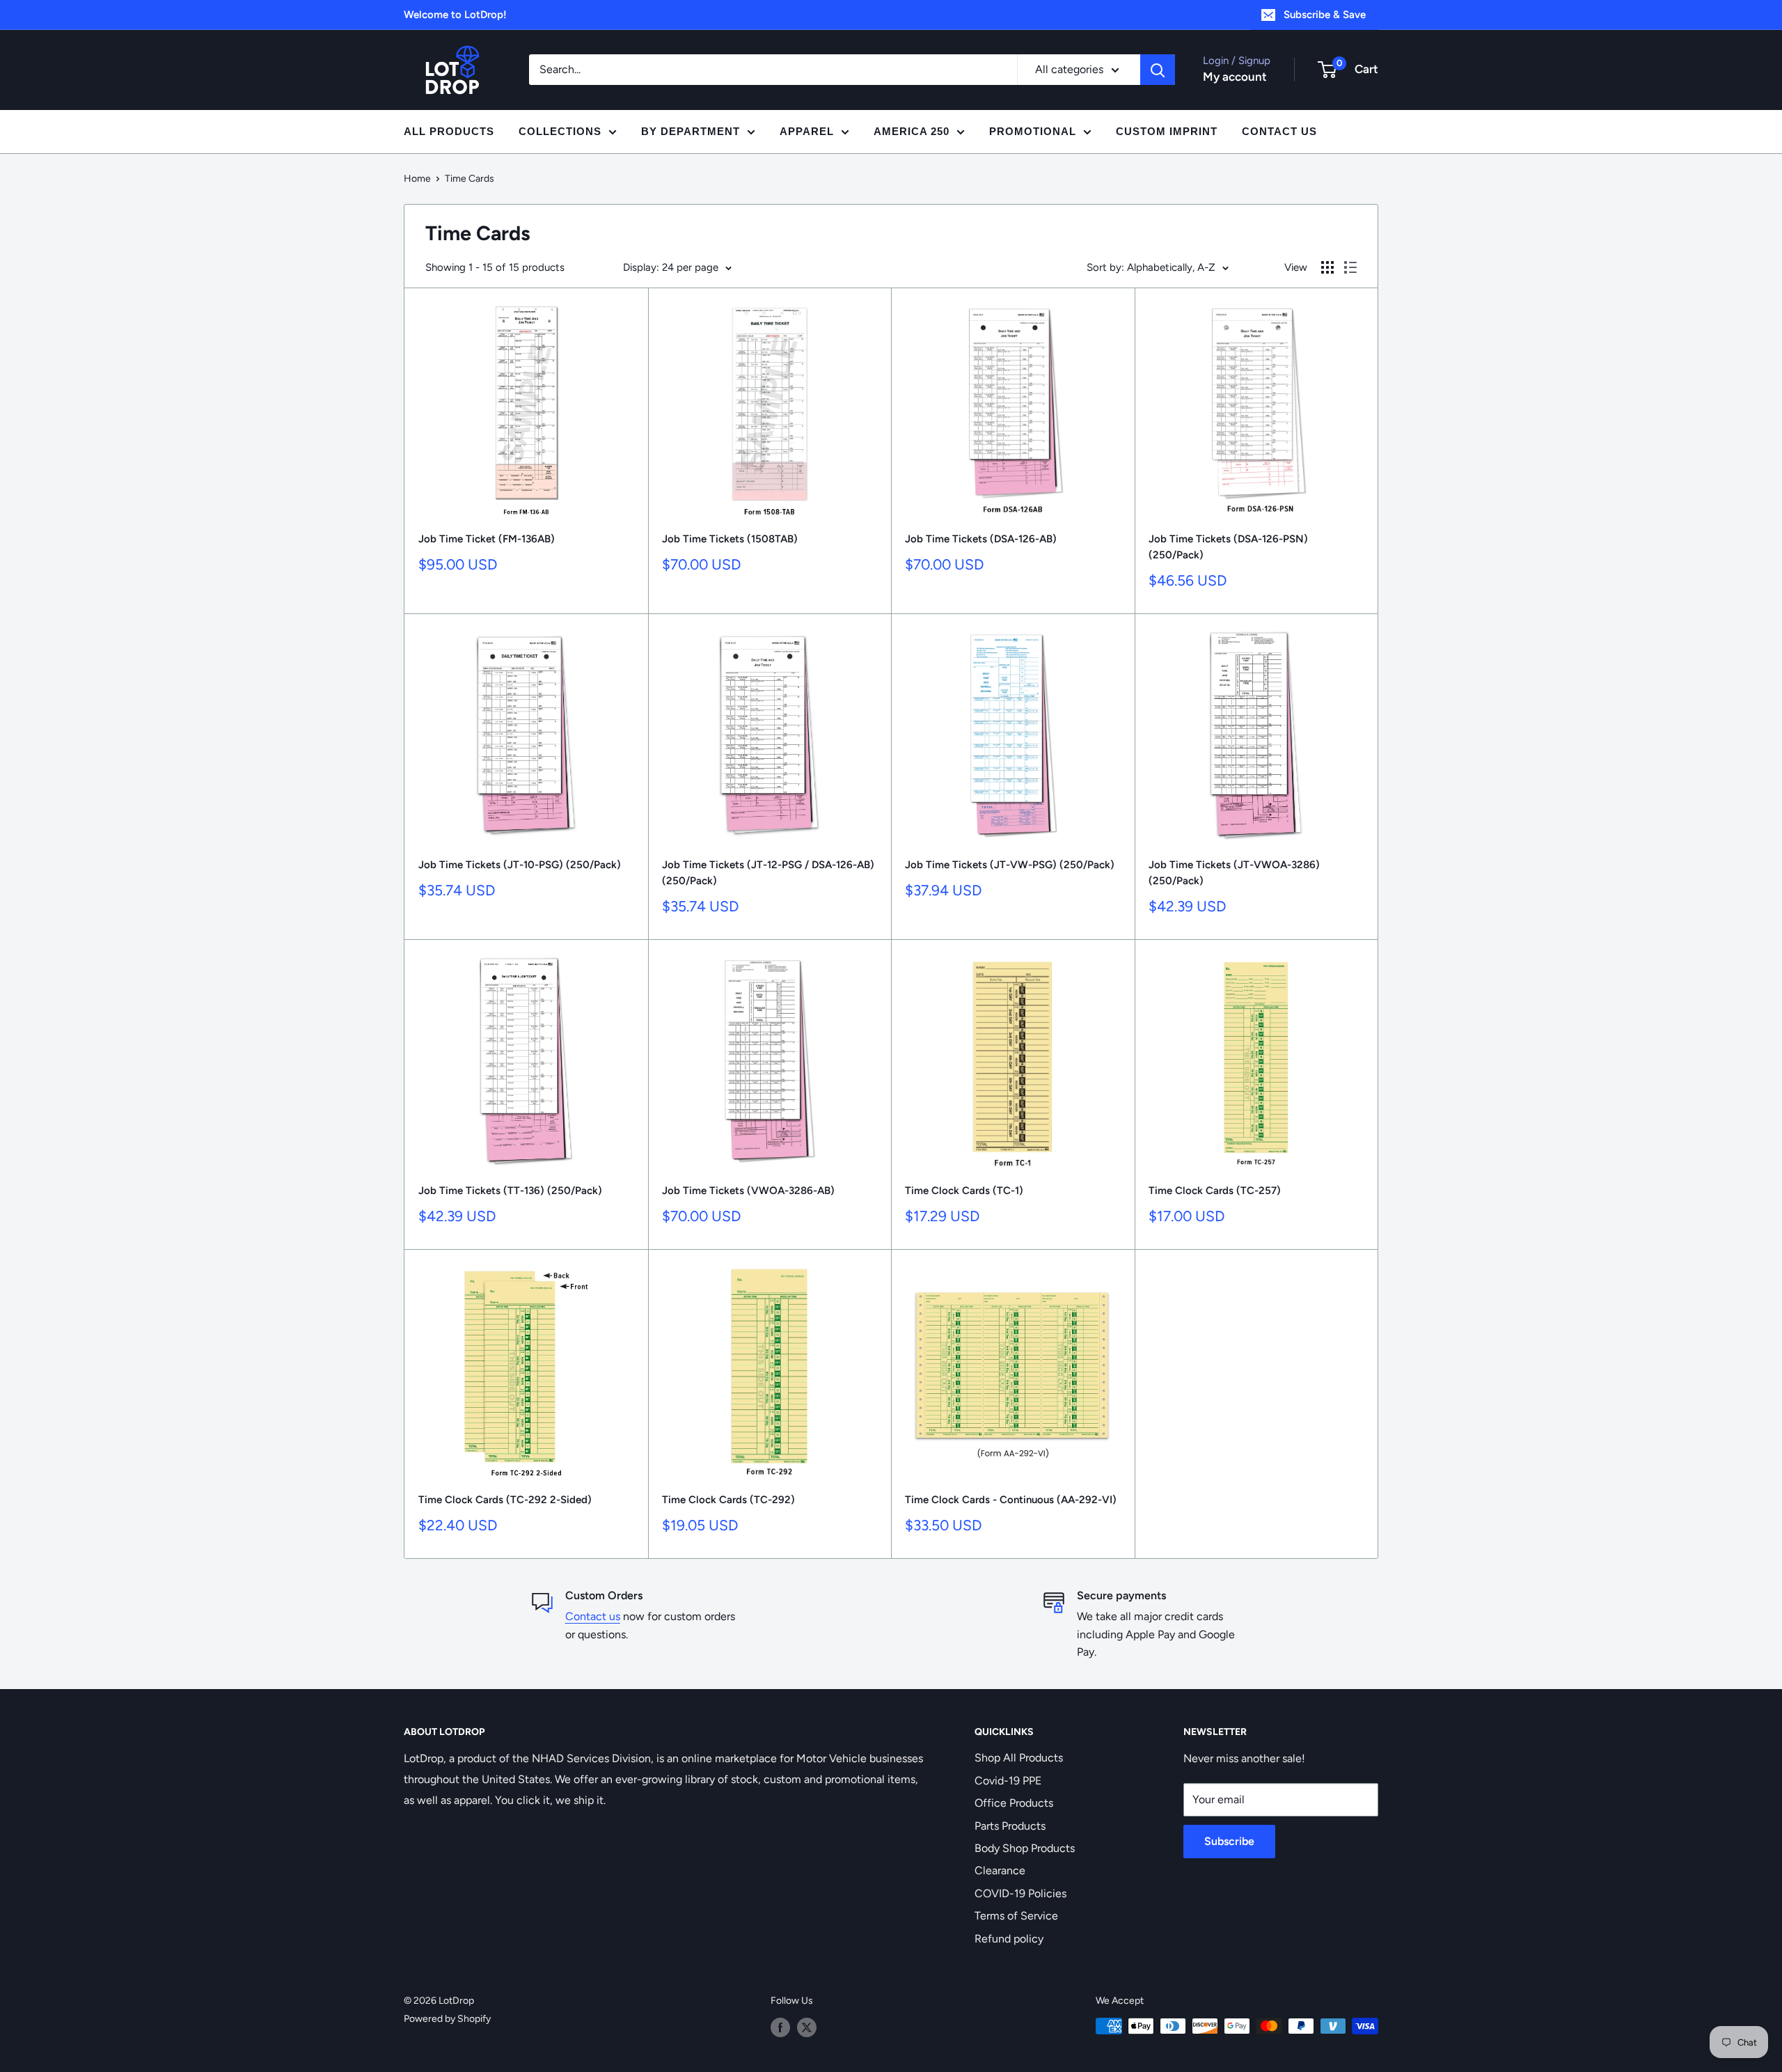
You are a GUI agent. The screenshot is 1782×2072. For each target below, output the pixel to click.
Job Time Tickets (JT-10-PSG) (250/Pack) (520, 865)
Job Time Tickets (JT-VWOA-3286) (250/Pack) (1234, 873)
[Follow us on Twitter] (807, 2027)
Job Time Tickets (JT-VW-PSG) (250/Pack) (1010, 865)
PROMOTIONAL (1033, 131)
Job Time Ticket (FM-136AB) (487, 539)
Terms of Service (1016, 1916)
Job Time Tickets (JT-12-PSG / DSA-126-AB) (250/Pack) (768, 873)
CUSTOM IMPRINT (1167, 131)
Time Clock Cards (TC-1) (964, 1191)
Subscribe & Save (1325, 15)
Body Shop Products (1025, 1848)
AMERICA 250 (912, 131)
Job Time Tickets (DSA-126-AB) (982, 539)
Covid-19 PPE (1008, 1781)
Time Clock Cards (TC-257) (1215, 1191)
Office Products (1014, 1803)
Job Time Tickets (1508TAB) (730, 539)
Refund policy (1009, 1939)
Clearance (1000, 1870)
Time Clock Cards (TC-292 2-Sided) (505, 1500)
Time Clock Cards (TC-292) (728, 1500)
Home (417, 179)
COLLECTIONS (560, 131)
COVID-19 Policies (1020, 1893)
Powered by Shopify (447, 2019)
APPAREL (807, 131)
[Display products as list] (1350, 267)
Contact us (593, 1616)
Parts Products (1010, 1826)
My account (1235, 77)
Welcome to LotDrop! (455, 15)
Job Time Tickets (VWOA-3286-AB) (748, 1191)
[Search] (1158, 70)
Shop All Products (1019, 1758)
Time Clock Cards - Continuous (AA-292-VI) (1011, 1500)
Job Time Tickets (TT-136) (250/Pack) (510, 1191)
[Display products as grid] (1327, 267)
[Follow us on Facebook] (780, 2027)
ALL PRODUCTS (449, 131)
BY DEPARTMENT (691, 131)
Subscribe (1229, 1841)
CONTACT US (1279, 131)
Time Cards (470, 179)
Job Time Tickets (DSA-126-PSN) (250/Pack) (1228, 547)
